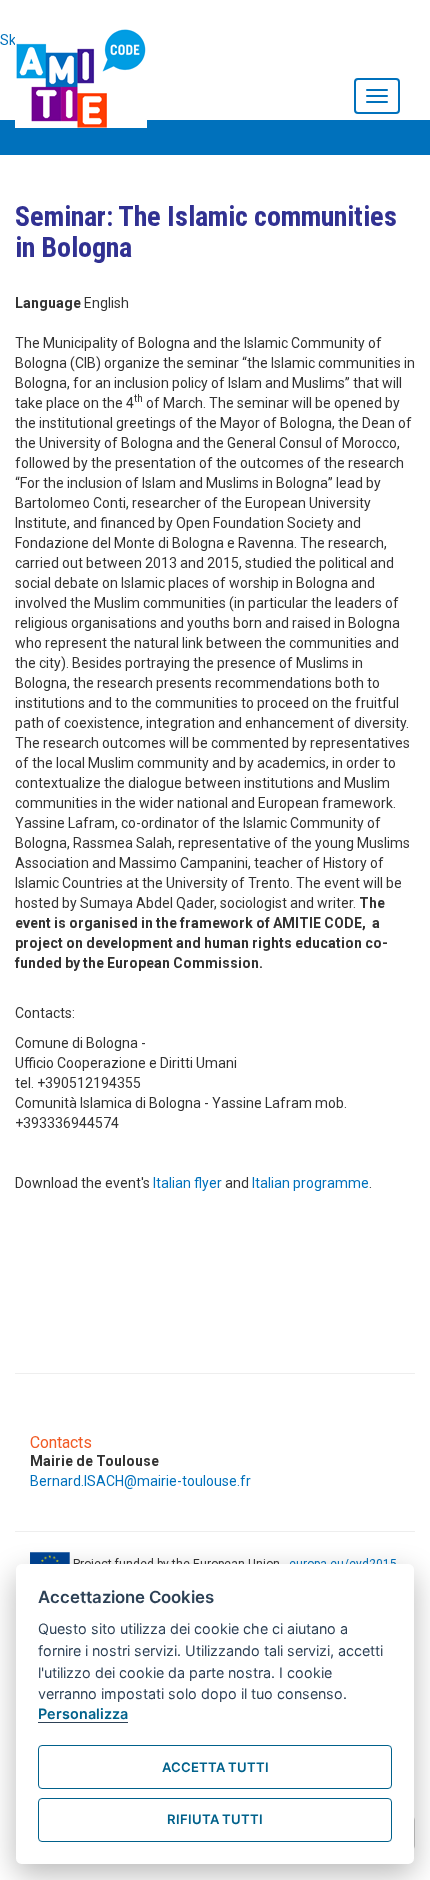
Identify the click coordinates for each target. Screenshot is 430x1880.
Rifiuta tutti (215, 1819)
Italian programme (310, 1183)
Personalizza (83, 1713)
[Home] (86, 74)
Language (48, 303)
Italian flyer (187, 1183)
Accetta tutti (215, 1767)
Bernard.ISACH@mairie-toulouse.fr (140, 1481)
